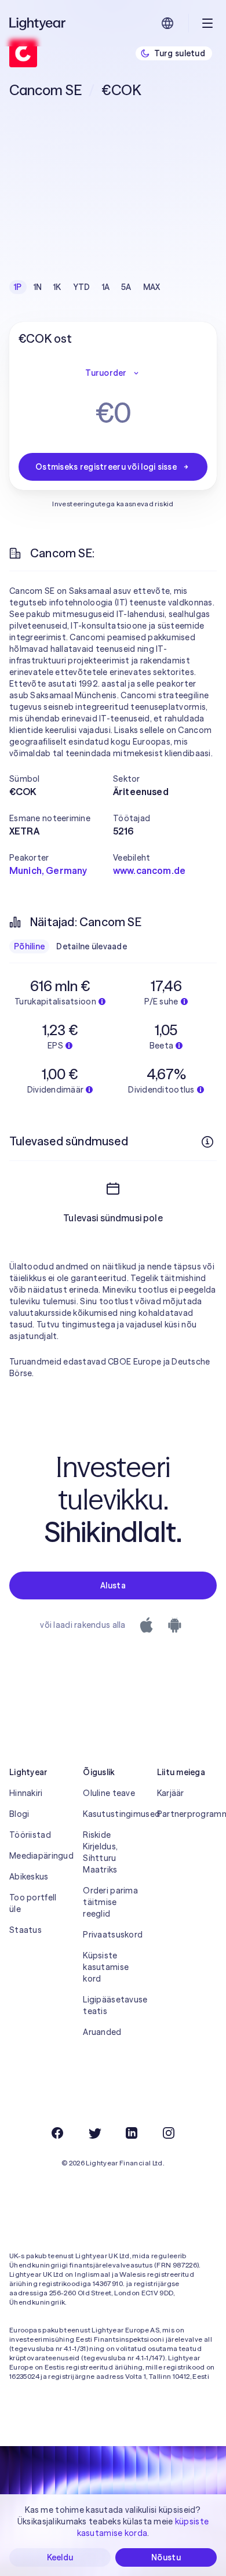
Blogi (19, 1814)
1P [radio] (18, 287)
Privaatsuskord (113, 1935)
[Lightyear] (38, 23)
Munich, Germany (48, 870)
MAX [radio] (152, 287)
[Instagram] (169, 2133)
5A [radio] (126, 287)
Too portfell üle (33, 1903)
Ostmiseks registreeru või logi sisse (106, 467)
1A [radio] (106, 287)
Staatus (25, 1930)
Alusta (113, 1585)
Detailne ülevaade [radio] (92, 946)
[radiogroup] (87, 287)
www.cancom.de (149, 870)
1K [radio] (57, 287)
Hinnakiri (26, 1793)
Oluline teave (109, 1793)
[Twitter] (94, 2133)
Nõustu (166, 2557)
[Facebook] (57, 2133)
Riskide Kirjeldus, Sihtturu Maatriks (100, 1852)
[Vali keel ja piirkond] (167, 23)
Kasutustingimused (113, 1814)
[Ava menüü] (207, 23)
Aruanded (102, 2032)
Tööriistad (30, 1835)
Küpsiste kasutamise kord (106, 1967)
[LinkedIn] (132, 2133)
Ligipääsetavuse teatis (113, 2005)
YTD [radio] (82, 287)
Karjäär (171, 1793)
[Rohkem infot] (207, 1142)
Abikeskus (29, 1877)
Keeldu (60, 2557)
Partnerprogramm (187, 1814)
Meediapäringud (39, 1856)
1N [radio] (38, 287)
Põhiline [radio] (29, 946)
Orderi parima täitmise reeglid (110, 1902)
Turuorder (106, 373)
